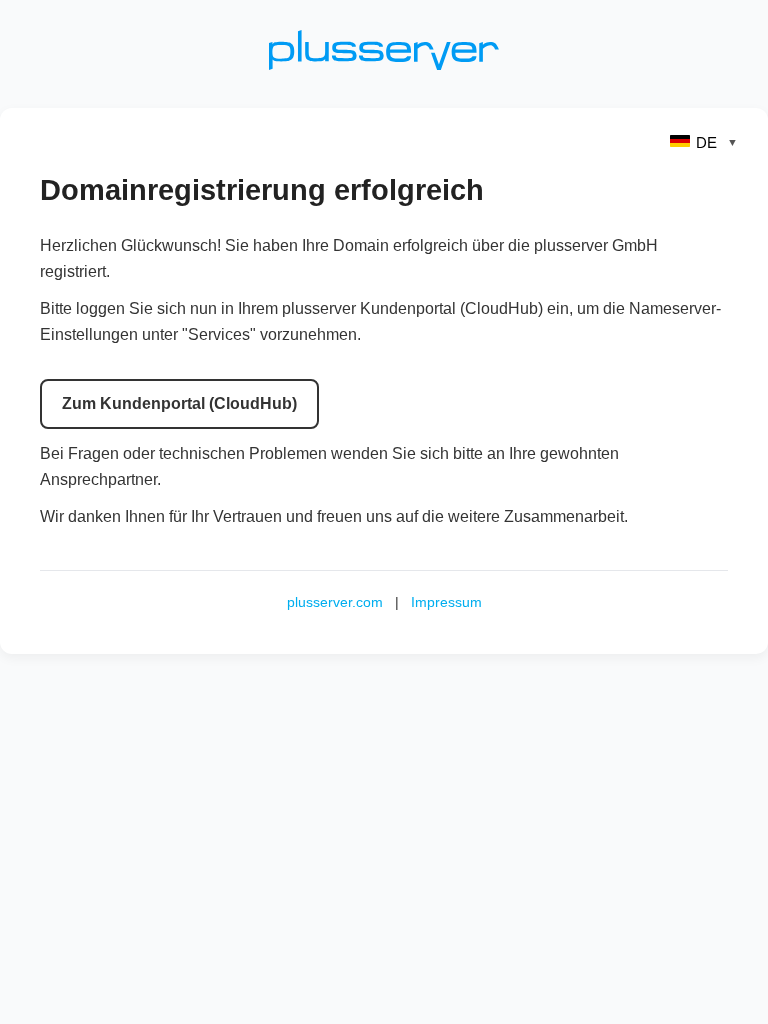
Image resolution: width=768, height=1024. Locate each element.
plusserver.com (335, 602)
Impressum (446, 602)
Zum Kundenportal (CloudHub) (179, 403)
